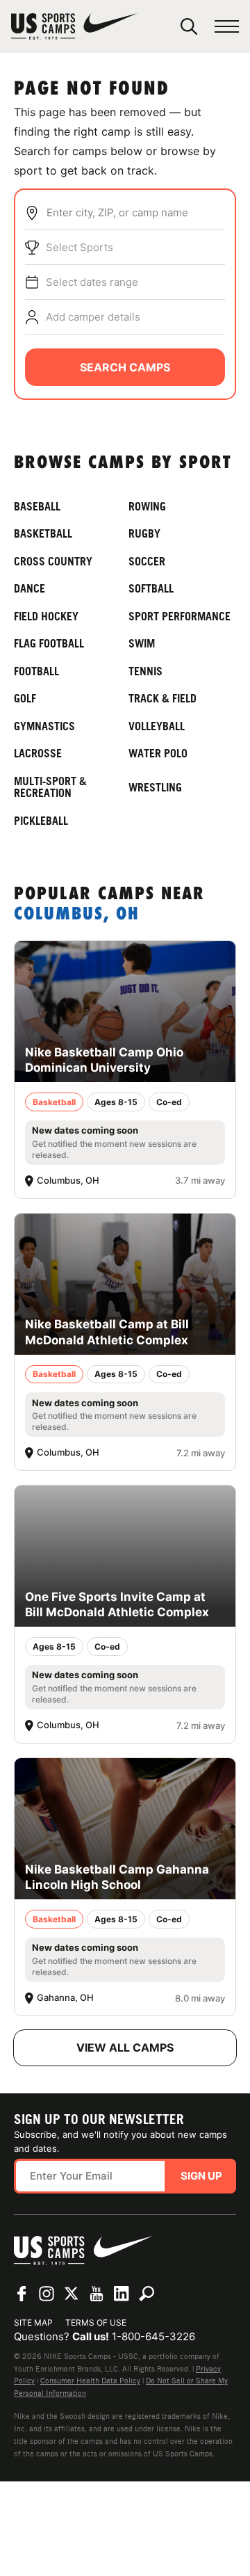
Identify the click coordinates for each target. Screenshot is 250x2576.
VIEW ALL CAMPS (125, 2047)
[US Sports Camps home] (74, 26)
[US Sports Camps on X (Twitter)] (72, 2294)
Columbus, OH (77, 915)
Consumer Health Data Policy (90, 2381)
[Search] (189, 26)
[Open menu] (227, 27)
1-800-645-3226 (153, 2336)
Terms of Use (96, 2323)
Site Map (33, 2323)
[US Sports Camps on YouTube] (97, 2294)
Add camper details (93, 317)
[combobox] (135, 213)
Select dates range (92, 282)
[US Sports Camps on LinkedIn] (122, 2294)
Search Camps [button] (125, 367)
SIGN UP (201, 2176)
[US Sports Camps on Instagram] (47, 2294)
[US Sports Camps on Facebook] (22, 2294)
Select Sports (80, 247)
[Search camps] (147, 2294)
